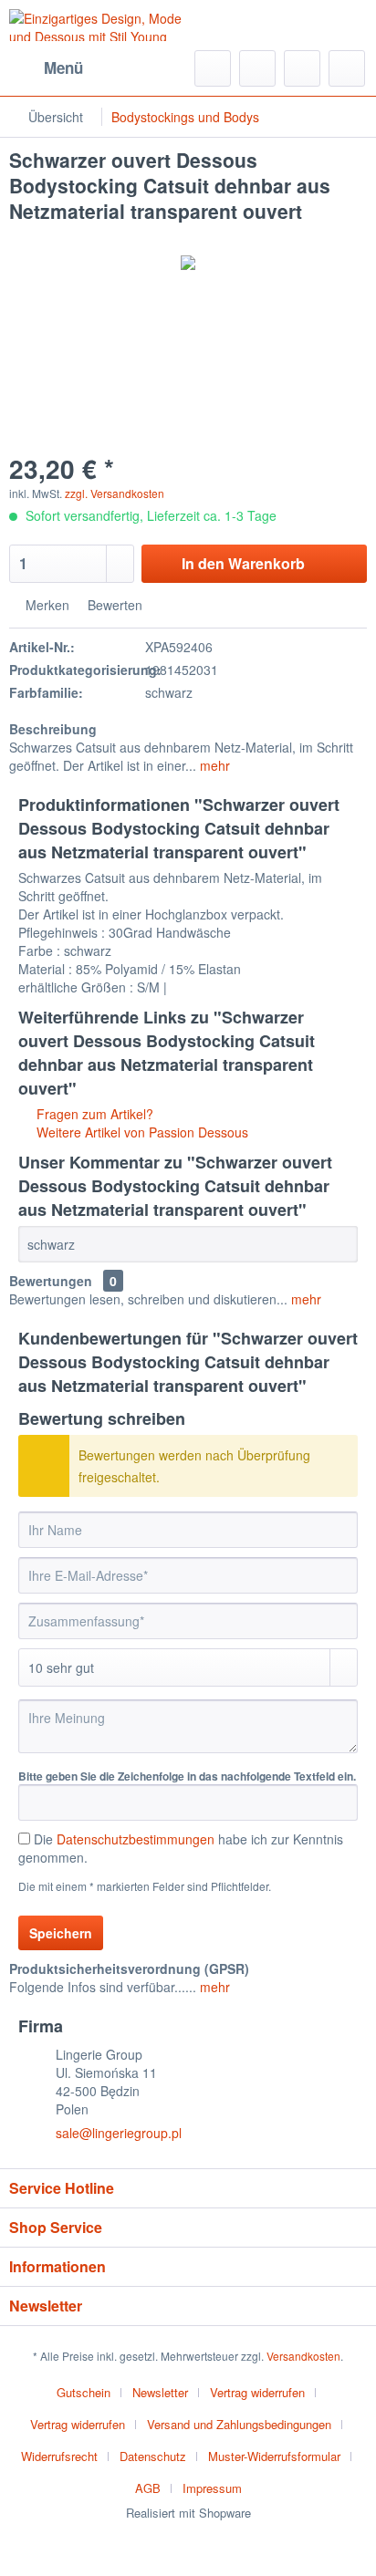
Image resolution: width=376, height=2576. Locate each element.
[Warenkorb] (347, 68)
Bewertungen (51, 1281)
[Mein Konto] (302, 68)
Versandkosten (303, 2356)
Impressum (212, 2488)
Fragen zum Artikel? (93, 1114)
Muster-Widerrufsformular (274, 2456)
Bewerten (113, 605)
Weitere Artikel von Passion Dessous (141, 1132)
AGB (148, 2488)
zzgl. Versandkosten (115, 493)
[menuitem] (46, 68)
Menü (63, 68)
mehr (213, 765)
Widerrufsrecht (59, 2456)
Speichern (61, 1933)
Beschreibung (53, 729)
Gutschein (84, 2392)
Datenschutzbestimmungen (136, 1839)
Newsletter (160, 2392)
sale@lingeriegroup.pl (119, 2133)
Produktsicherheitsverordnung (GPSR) (129, 1968)
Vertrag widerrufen (257, 2392)
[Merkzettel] (257, 68)
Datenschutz (153, 2456)
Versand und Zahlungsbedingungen (239, 2424)
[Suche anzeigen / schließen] (213, 68)
